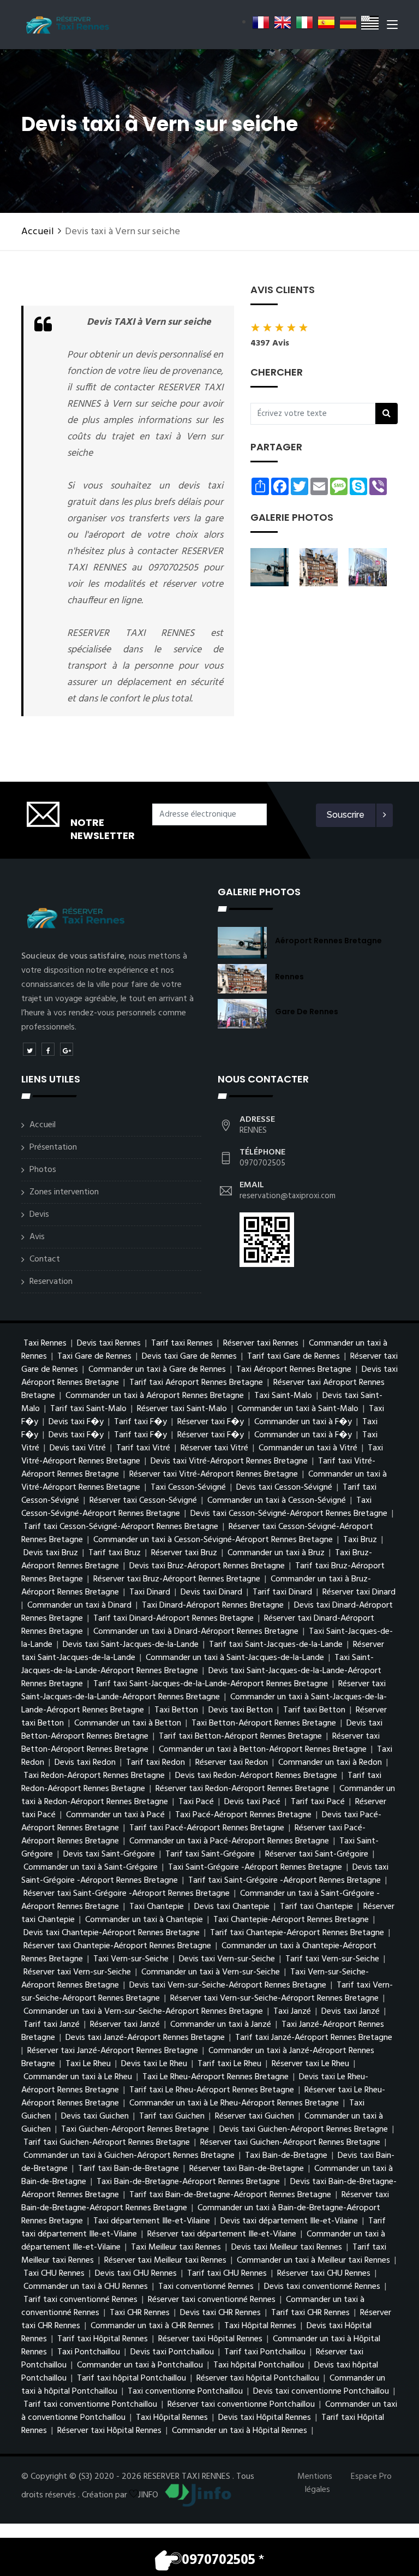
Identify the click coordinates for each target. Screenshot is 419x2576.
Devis (39, 1215)
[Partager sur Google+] (67, 1049)
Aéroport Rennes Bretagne (328, 941)
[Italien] (304, 22)
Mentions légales (315, 2483)
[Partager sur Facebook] (48, 1049)
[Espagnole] (326, 22)
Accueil (38, 232)
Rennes (289, 977)
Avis (37, 1237)
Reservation (51, 1282)
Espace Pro (371, 2477)
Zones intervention (64, 1192)
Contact (45, 1259)
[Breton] (370, 22)
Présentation (53, 1147)
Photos (43, 1170)
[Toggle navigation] (392, 27)
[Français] (261, 22)
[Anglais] (283, 22)
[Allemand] (348, 22)
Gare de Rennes (307, 1012)
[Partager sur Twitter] (29, 1049)
